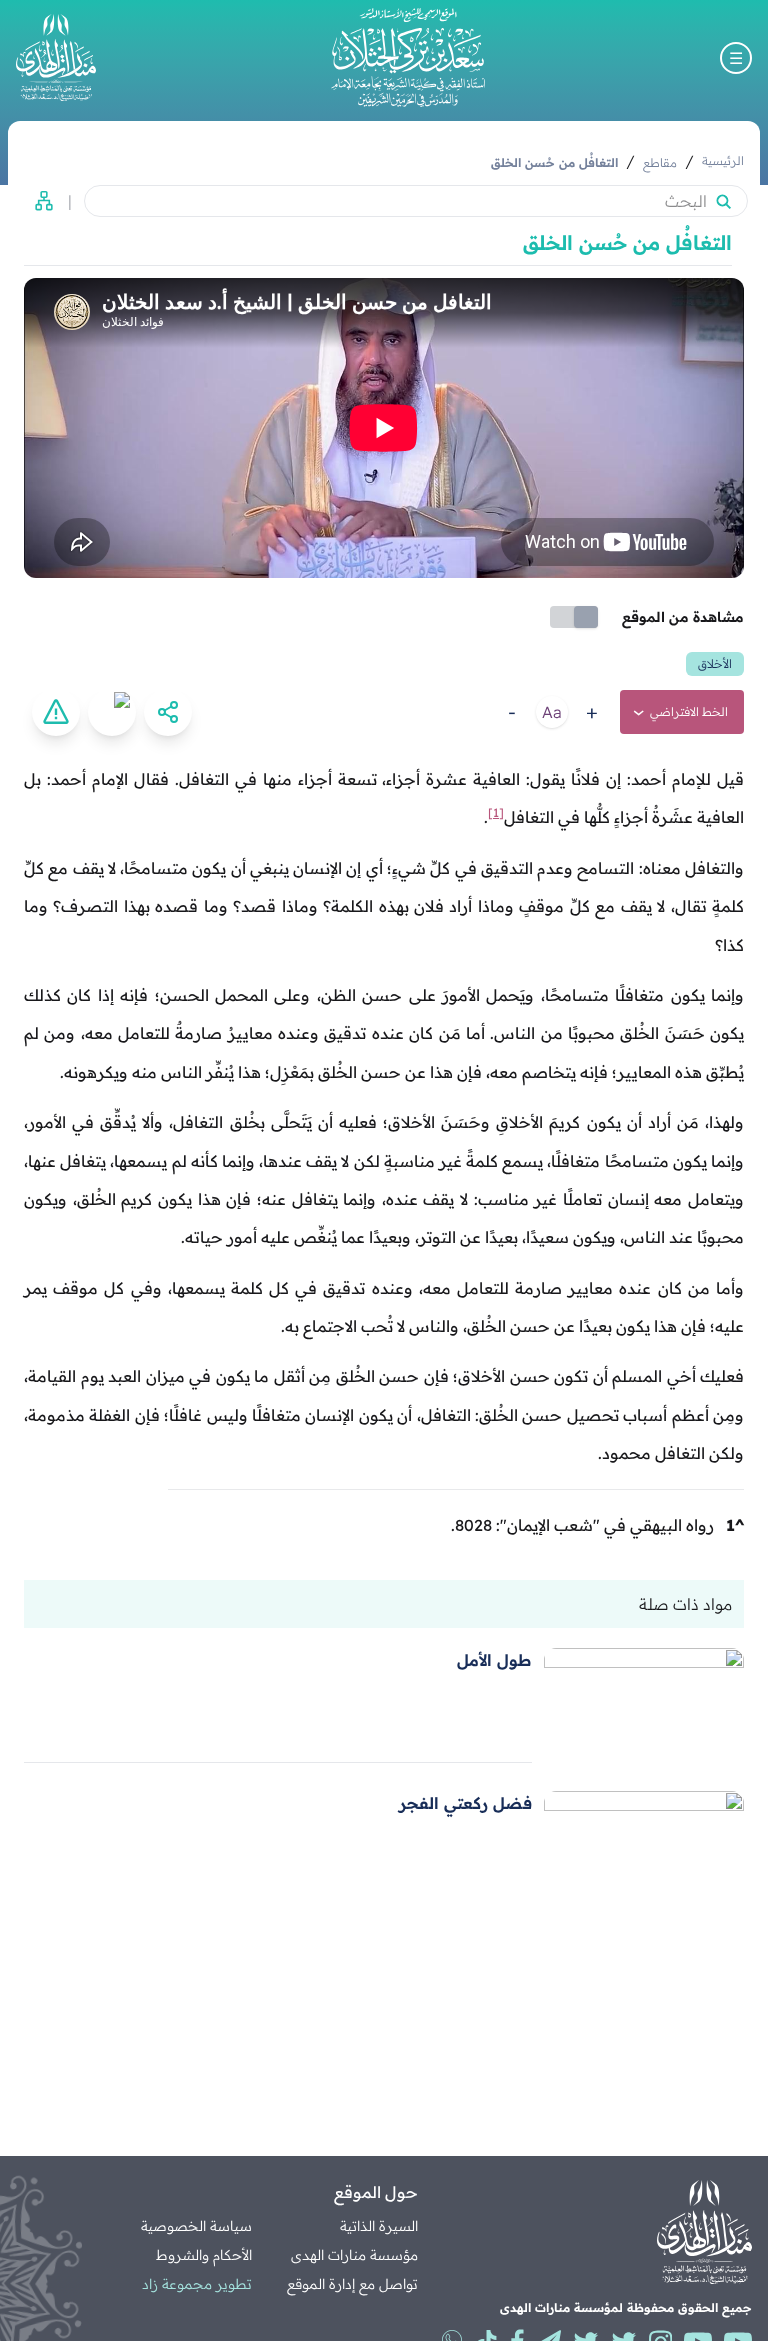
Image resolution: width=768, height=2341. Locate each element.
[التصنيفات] (38, 201)
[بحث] (723, 201)
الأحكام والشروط (204, 2255)
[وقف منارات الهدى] (56, 57)
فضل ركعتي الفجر (465, 1803)
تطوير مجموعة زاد (197, 2284)
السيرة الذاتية (379, 2226)
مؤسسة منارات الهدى (354, 2255)
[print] (112, 712)
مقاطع (660, 162)
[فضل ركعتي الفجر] (644, 1848)
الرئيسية (723, 160)
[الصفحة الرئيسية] (408, 57)
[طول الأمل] (644, 1705)
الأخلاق (715, 663)
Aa (552, 712)
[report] (56, 712)
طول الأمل (494, 1660)
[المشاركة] (168, 712)
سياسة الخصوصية (196, 2226)
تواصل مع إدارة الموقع (352, 2284)
